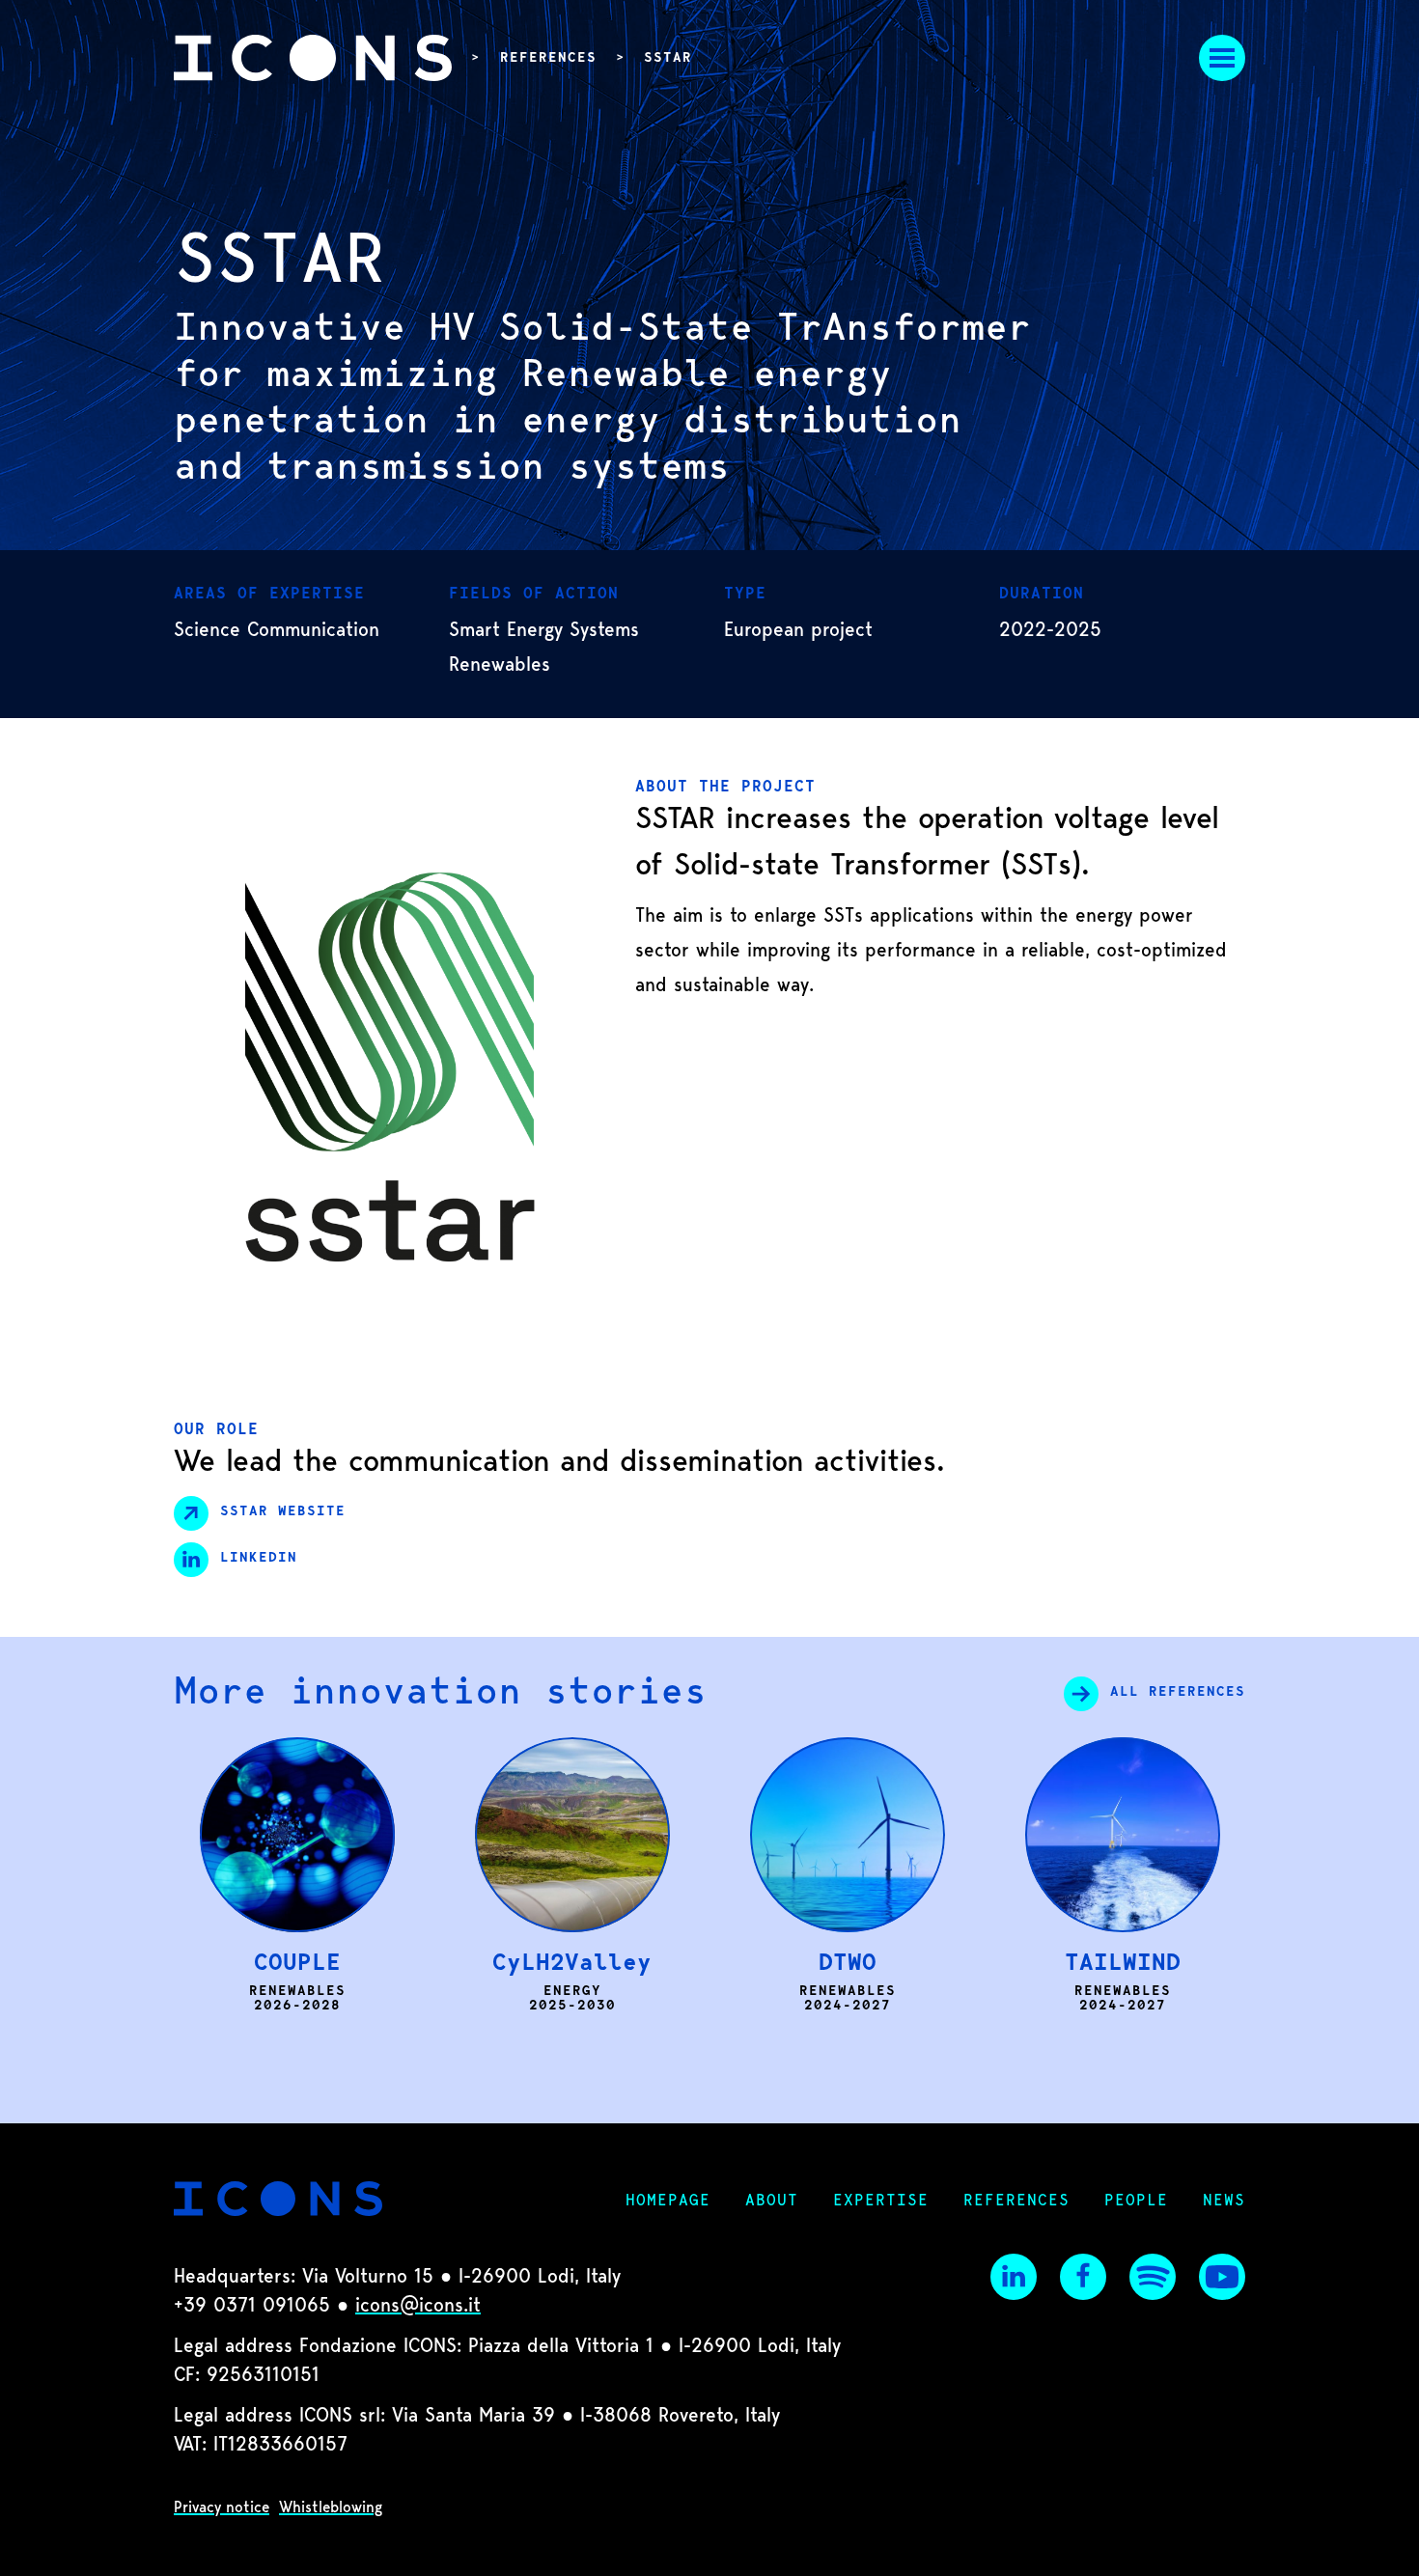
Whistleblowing (331, 2508)
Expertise (881, 2202)
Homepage (668, 2202)
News (1224, 2202)
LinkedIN (259, 1559)
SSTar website (283, 1512)
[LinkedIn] (1014, 2277)
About (772, 2202)
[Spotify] (1153, 2277)
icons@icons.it (418, 2307)
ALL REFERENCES (1178, 1693)
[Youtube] (1222, 2277)
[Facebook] (1083, 2277)
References (548, 59)
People (1136, 2202)
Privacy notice (222, 2508)
